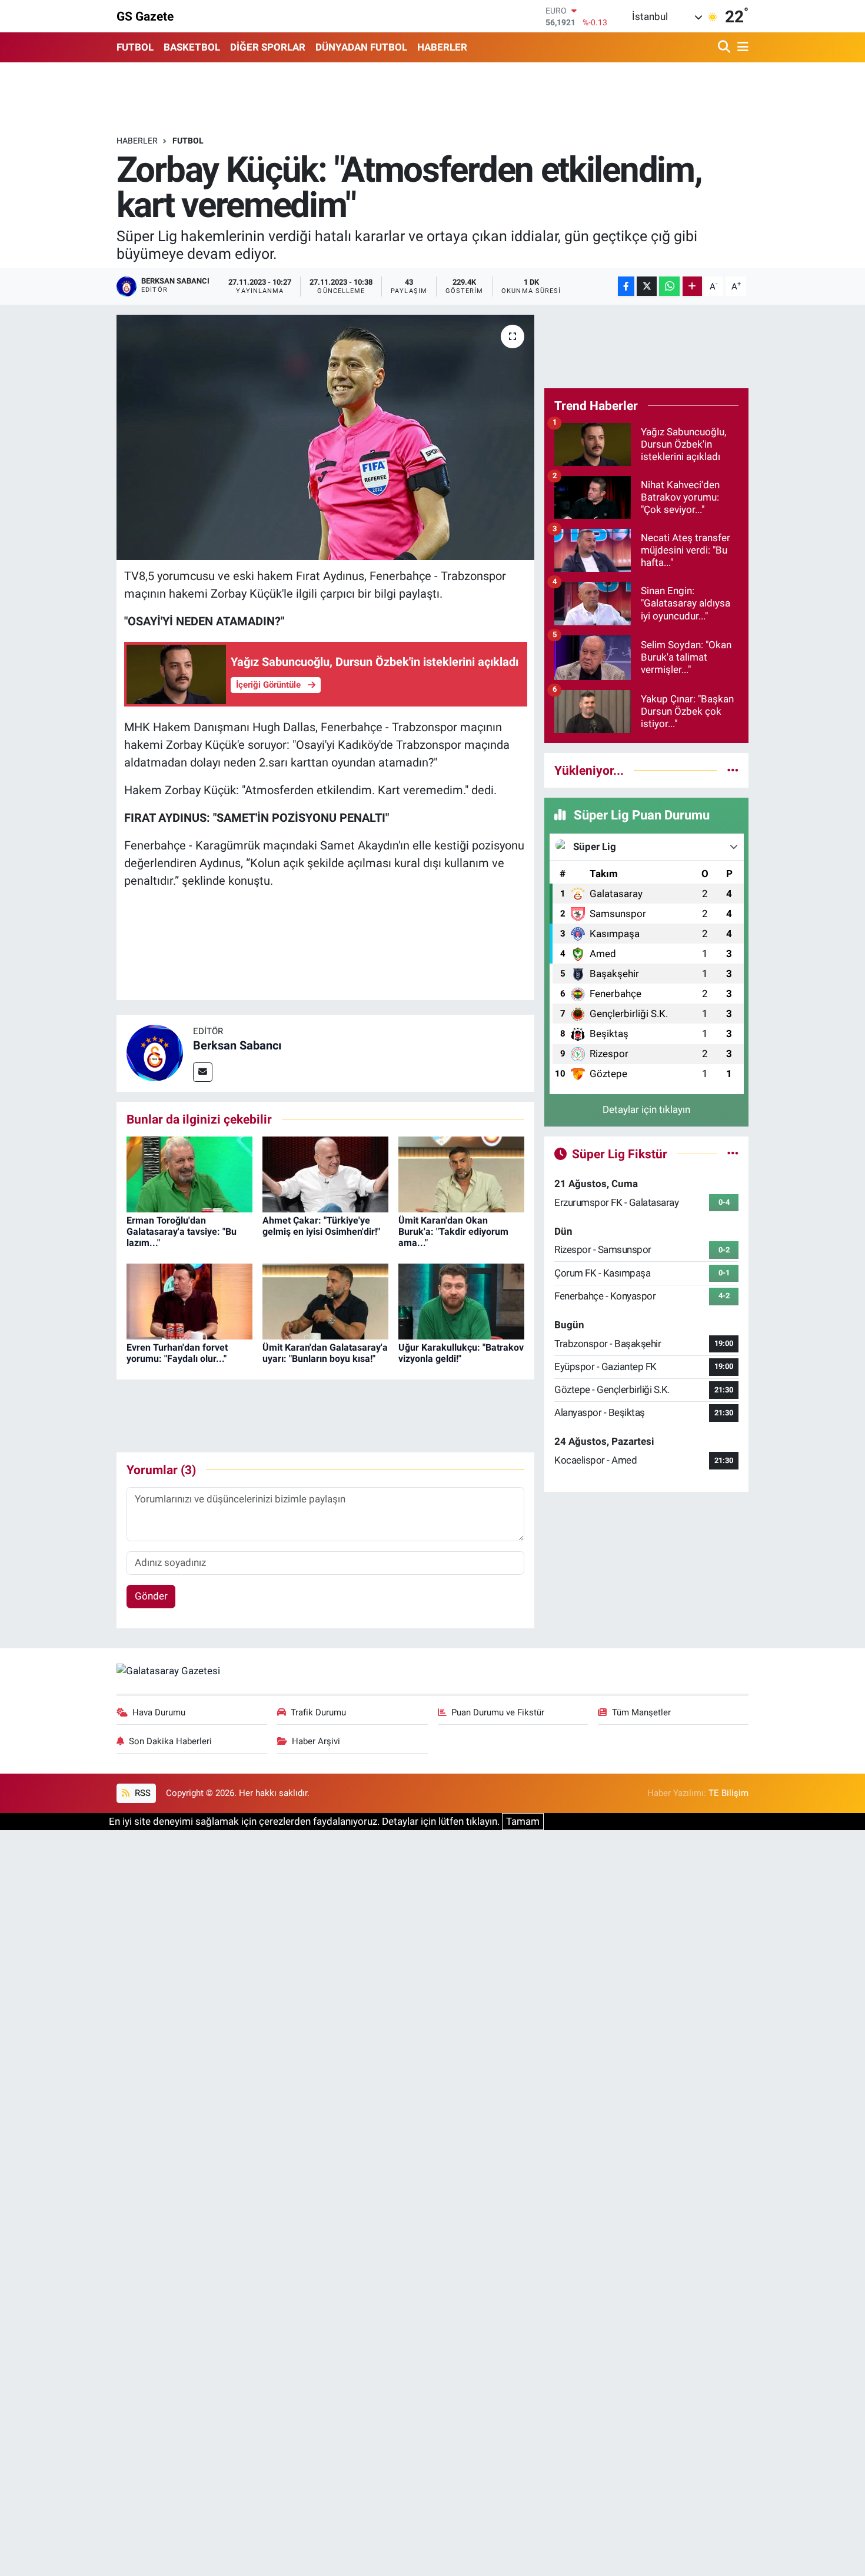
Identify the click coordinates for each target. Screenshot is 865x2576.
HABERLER (442, 47)
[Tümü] (733, 770)
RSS (142, 1793)
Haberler (137, 141)
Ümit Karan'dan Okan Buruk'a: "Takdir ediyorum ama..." (453, 1232)
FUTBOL (135, 47)
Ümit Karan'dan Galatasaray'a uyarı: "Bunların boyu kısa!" (325, 1353)
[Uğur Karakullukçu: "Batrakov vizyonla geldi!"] (461, 1301)
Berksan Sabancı (237, 1045)
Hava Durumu (159, 1712)
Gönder (151, 1596)
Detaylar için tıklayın (646, 1109)
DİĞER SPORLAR (268, 47)
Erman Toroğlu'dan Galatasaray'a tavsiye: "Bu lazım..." (182, 1232)
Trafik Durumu (318, 1712)
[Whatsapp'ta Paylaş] (669, 286)
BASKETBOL (192, 47)
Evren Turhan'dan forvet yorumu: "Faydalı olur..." (177, 1353)
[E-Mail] (203, 1072)
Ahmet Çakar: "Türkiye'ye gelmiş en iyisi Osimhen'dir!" (321, 1226)
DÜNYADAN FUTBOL (361, 47)
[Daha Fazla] (692, 286)
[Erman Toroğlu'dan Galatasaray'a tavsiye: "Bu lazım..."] (189, 1174)
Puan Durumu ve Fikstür (498, 1712)
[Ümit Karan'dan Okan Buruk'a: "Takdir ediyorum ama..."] (461, 1174)
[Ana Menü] (741, 47)
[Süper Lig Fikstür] (733, 1154)
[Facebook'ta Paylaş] (626, 286)
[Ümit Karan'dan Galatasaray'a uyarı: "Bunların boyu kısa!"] (325, 1301)
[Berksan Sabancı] (155, 1052)
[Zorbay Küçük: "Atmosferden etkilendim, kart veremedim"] (326, 437)
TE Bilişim (728, 1793)
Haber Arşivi (316, 1741)
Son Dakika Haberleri (170, 1741)
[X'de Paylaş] (647, 286)
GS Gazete (145, 16)
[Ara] (725, 47)
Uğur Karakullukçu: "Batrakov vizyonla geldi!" (461, 1353)
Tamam (523, 1821)
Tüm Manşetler (641, 1712)
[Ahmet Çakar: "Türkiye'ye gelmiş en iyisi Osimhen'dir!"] (325, 1174)
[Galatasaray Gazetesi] (168, 1671)
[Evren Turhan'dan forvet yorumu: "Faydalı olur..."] (189, 1301)
